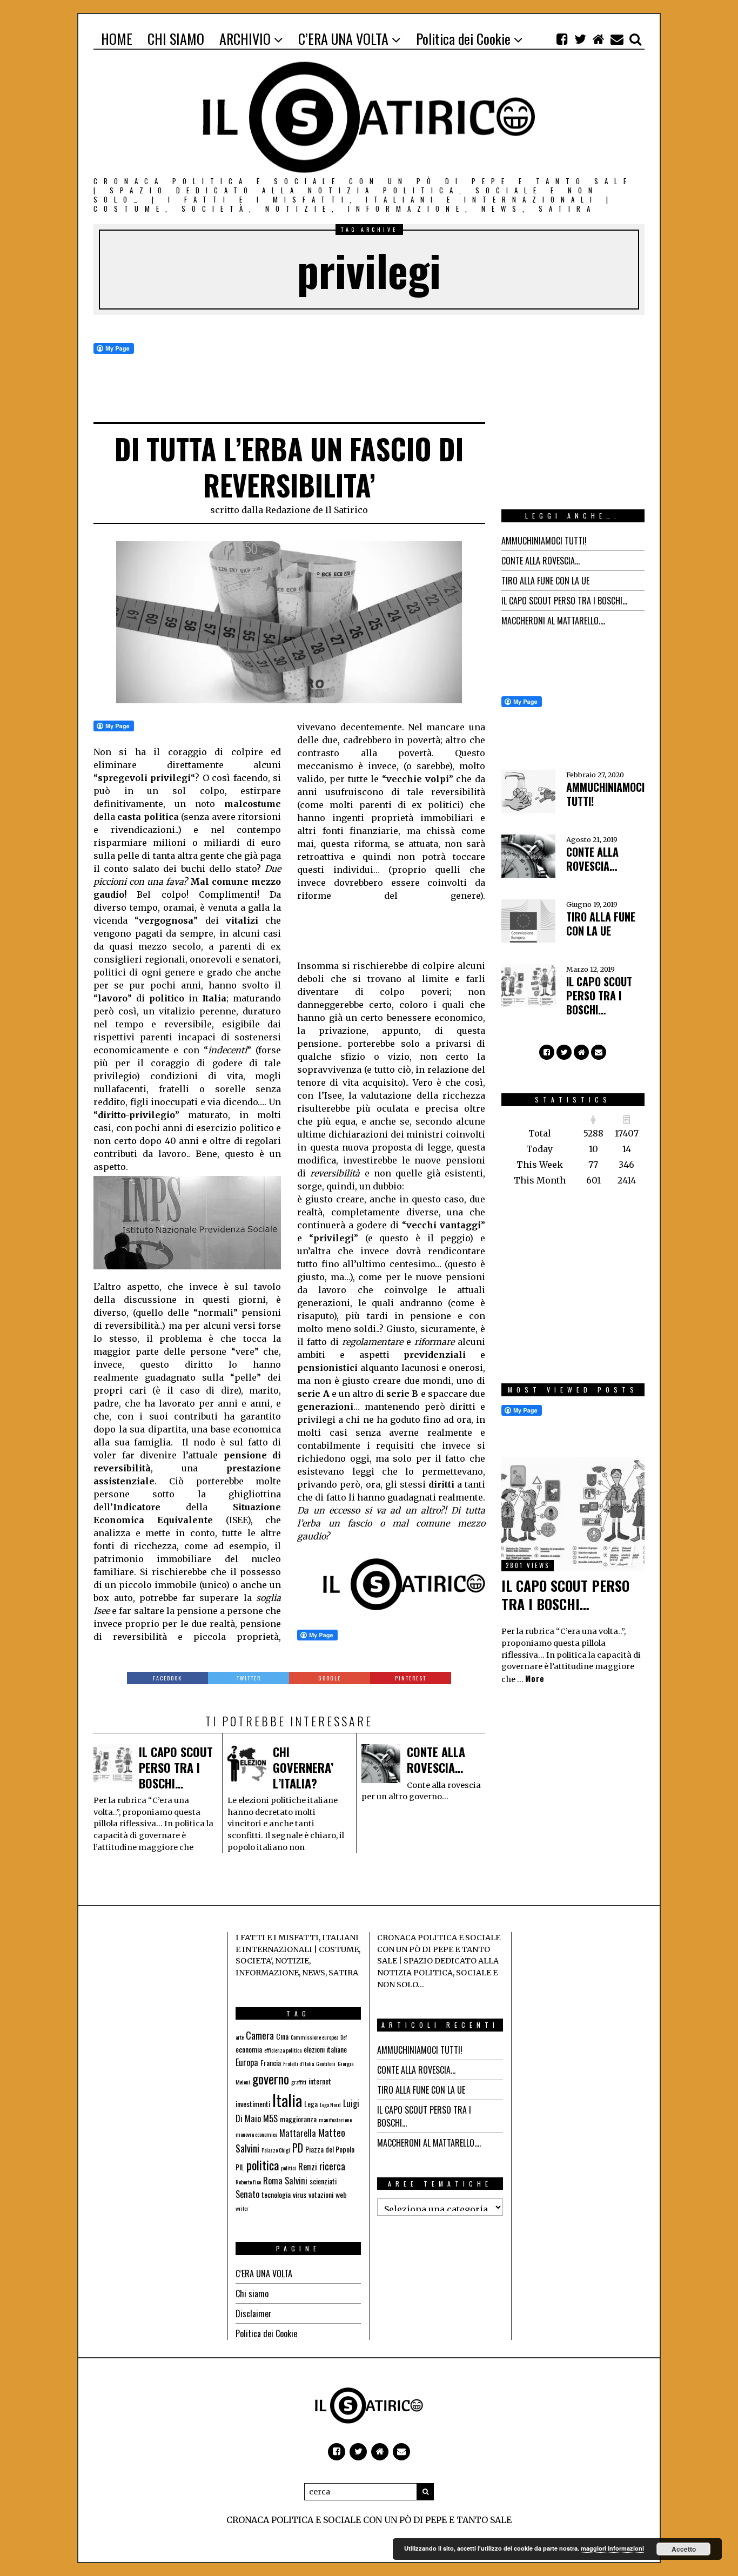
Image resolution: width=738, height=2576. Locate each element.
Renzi (308, 2167)
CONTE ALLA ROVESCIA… (436, 1760)
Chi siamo (252, 2293)
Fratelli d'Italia (298, 2063)
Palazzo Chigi (276, 2150)
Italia (287, 2100)
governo (271, 2079)
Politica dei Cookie (266, 2333)
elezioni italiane (325, 2049)
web (341, 2194)
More (535, 1679)
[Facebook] (562, 39)
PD (298, 2148)
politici (289, 2168)
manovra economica (256, 2134)
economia (249, 2049)
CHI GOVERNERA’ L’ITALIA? (303, 1767)
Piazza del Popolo (330, 2149)
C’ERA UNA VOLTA (264, 2274)
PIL (240, 2167)
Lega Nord (330, 2104)
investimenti (253, 2104)
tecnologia (276, 2194)
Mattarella (298, 2133)
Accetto (684, 2549)
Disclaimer (254, 2313)
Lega (311, 2104)
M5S (270, 2118)
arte (240, 2037)
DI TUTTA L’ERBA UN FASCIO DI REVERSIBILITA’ (289, 467)
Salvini (296, 2181)
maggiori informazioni (612, 2548)
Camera (260, 2035)
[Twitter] (580, 39)
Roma (273, 2181)
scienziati (323, 2181)
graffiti (299, 2082)
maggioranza (298, 2119)
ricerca (332, 2166)
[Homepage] (599, 39)
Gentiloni (326, 2063)
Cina (282, 2036)
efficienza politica (283, 2050)
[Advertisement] (384, 929)
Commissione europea (314, 2037)
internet (320, 2081)
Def (344, 2037)
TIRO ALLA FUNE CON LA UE (545, 581)
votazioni (321, 2194)
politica (263, 2165)
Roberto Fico (248, 2182)
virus (300, 2194)
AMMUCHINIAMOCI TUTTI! (544, 541)
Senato (247, 2194)
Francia (271, 2063)
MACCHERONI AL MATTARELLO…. (553, 621)
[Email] (617, 39)
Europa (247, 2062)
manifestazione (335, 2120)
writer (242, 2208)
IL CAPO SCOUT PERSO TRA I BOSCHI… (176, 1767)
